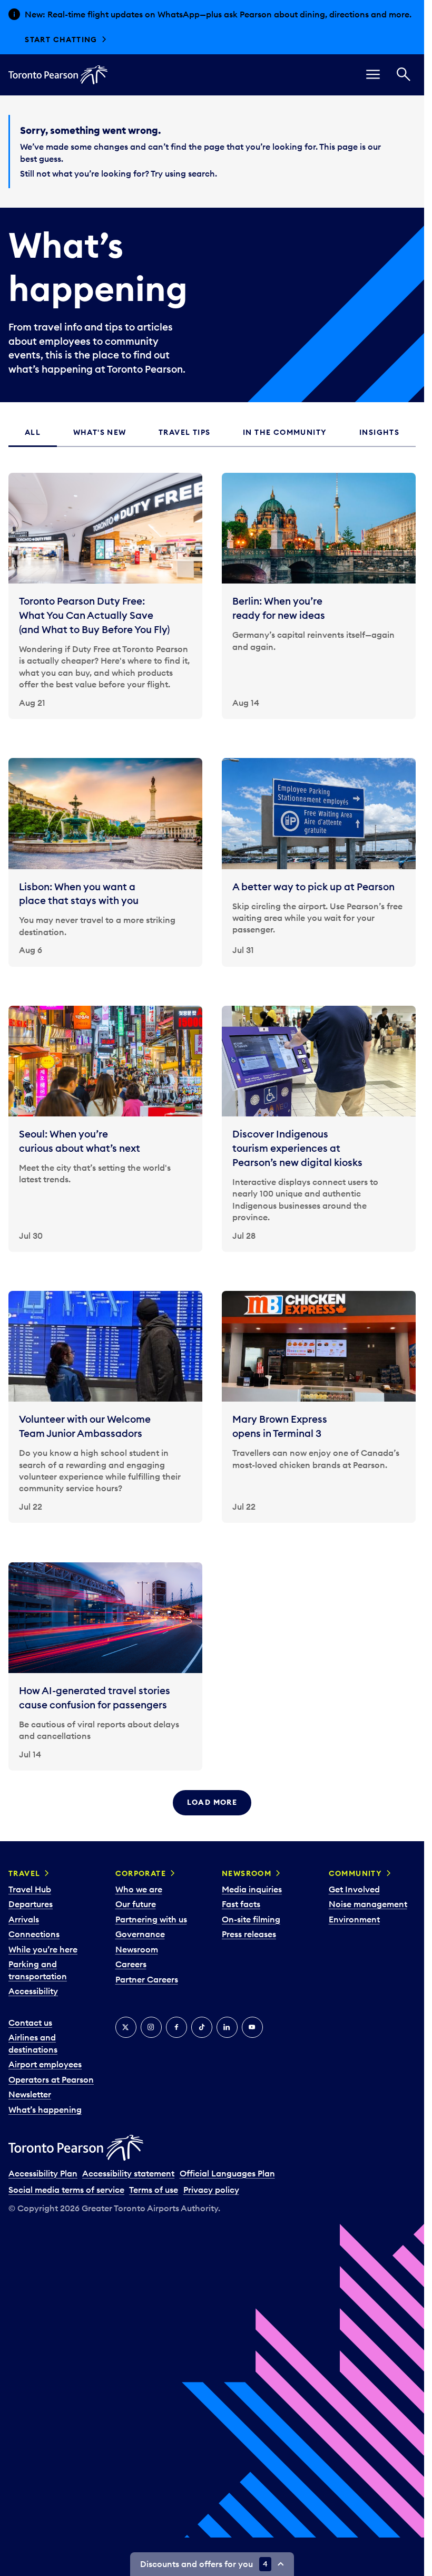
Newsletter (30, 2094)
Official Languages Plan (227, 2173)
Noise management (368, 1904)
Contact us (30, 2023)
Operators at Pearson (51, 2079)
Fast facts (241, 1904)
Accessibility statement (128, 2173)
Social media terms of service (66, 2190)
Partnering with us (151, 1919)
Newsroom (137, 1949)
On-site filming (251, 1919)
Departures (31, 1904)
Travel (24, 1873)
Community (356, 1873)
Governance (140, 1934)
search (202, 173)
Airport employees (45, 2064)
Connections (34, 1934)
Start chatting (61, 40)
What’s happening (45, 2110)
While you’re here (43, 1949)
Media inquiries (252, 1889)
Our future (136, 1904)
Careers (131, 1964)
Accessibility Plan (43, 2173)
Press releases (249, 1934)
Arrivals (24, 1919)
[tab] (33, 433)
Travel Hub (30, 1889)
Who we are (139, 1889)
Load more (212, 1802)
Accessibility (33, 1991)
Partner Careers (147, 1979)
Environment (354, 1919)
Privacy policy (211, 2190)
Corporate (141, 1873)
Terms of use (154, 2190)
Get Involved (354, 1889)
